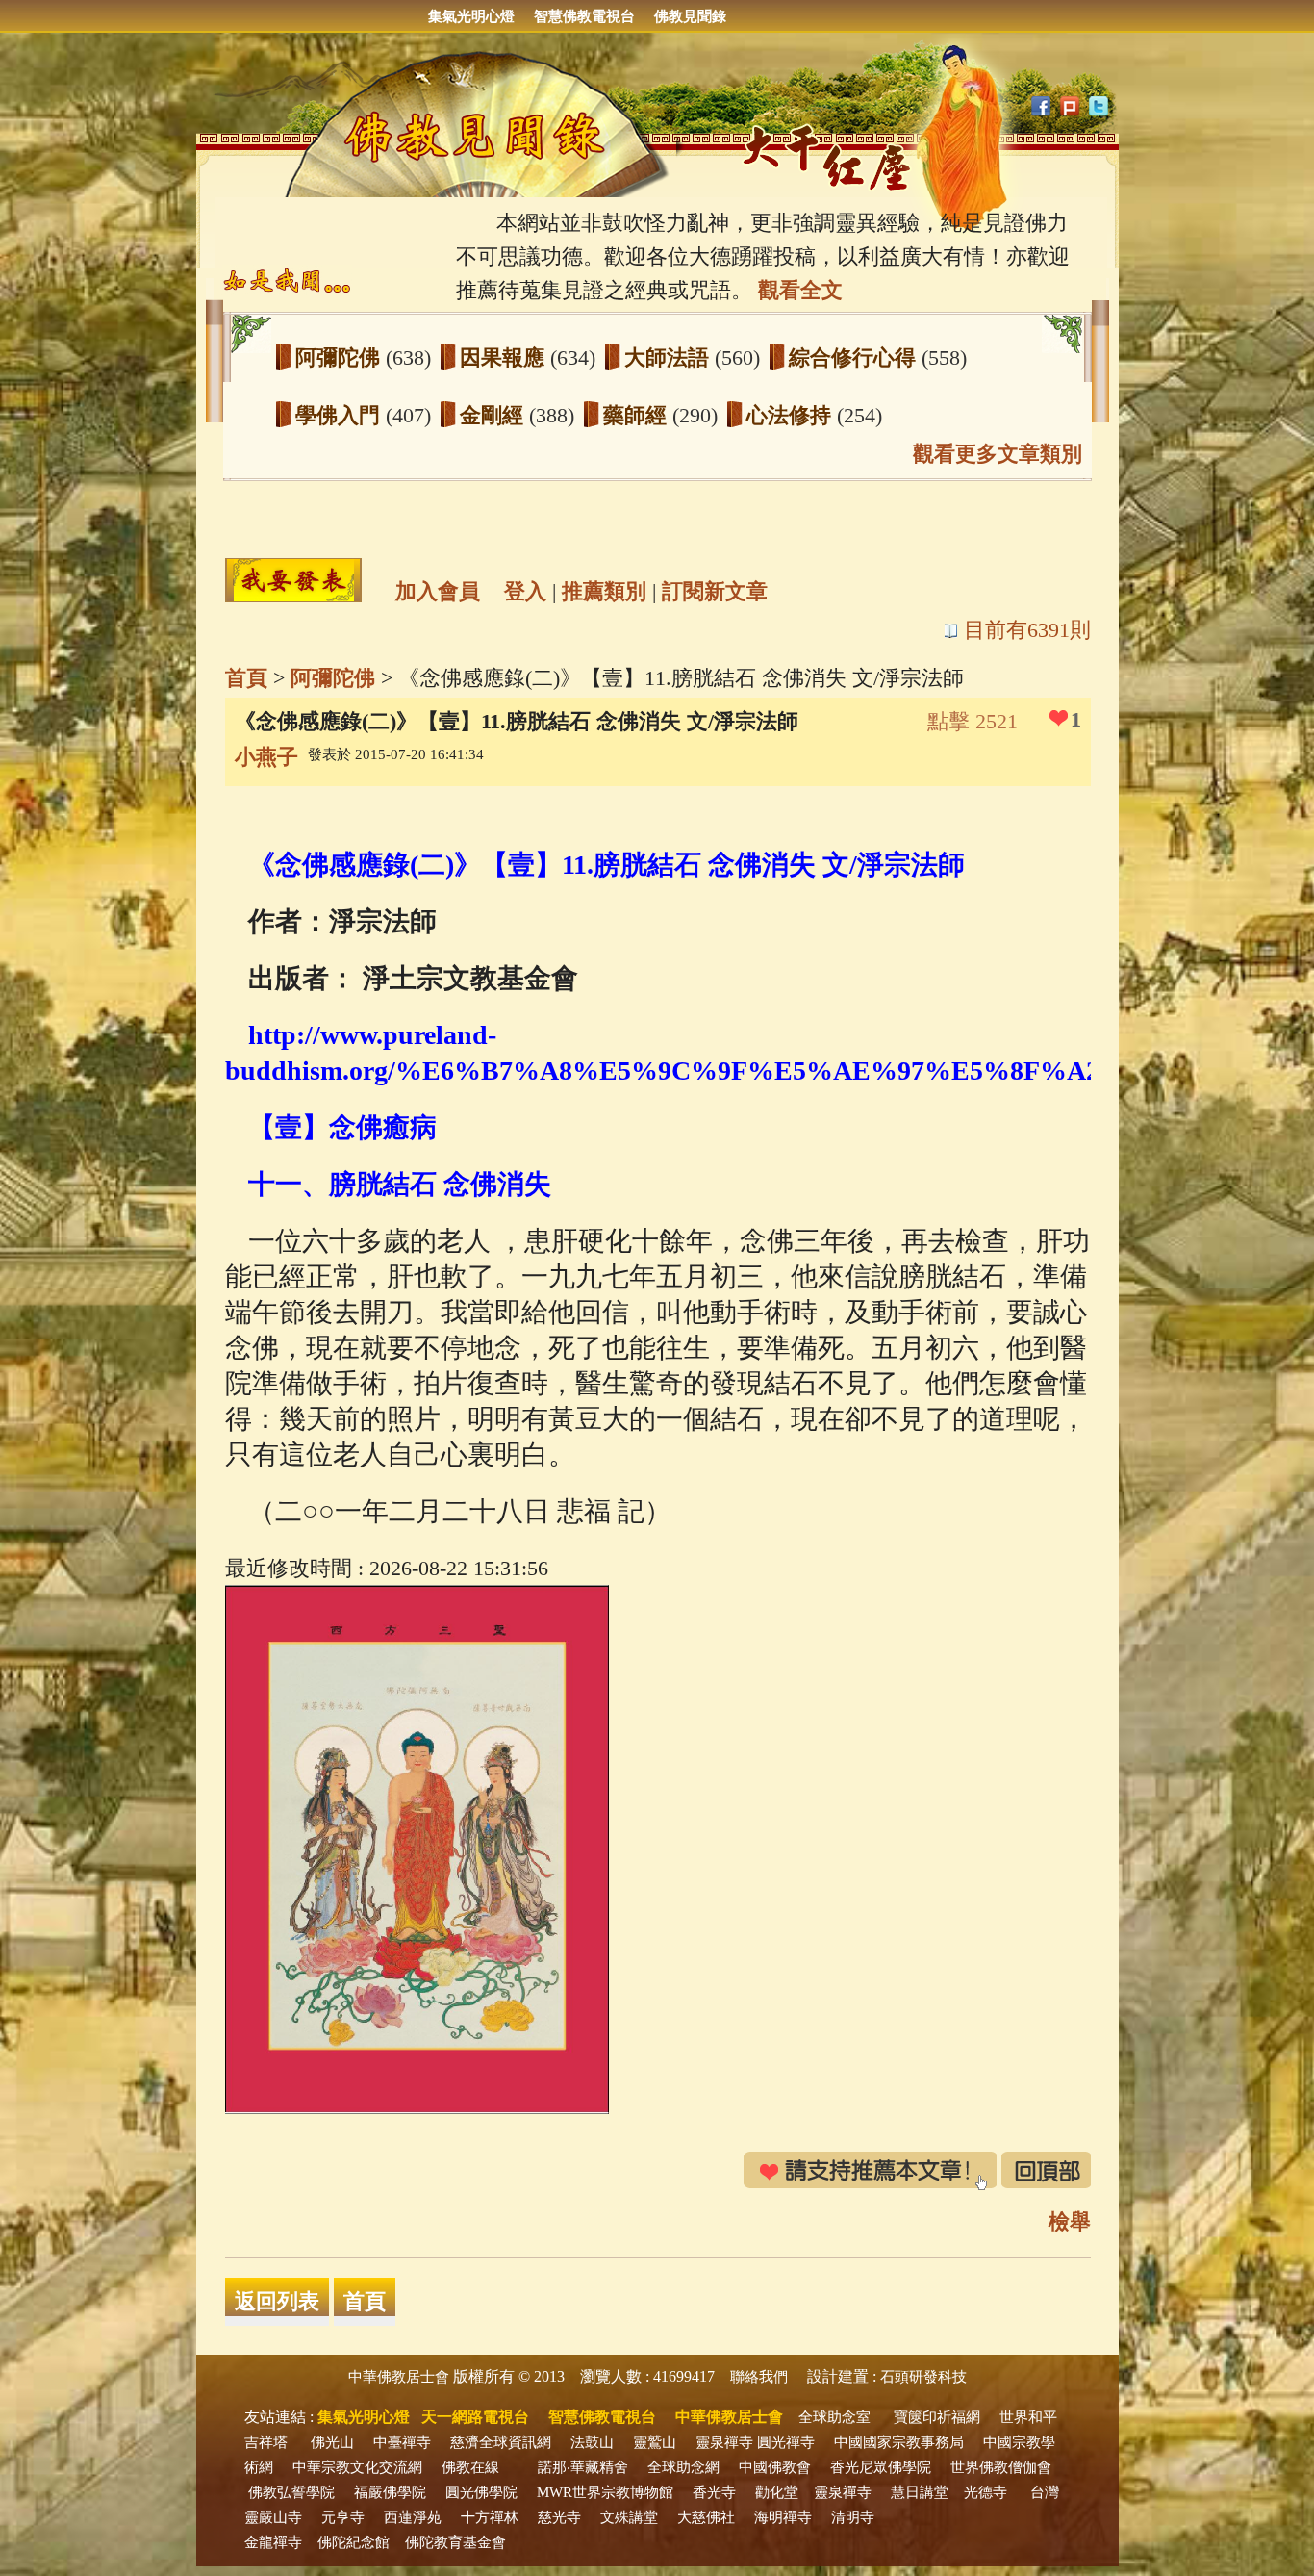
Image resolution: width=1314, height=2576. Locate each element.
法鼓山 (592, 2442)
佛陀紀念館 (354, 2542)
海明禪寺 (783, 2517)
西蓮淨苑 (413, 2517)
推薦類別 (604, 591)
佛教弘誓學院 (291, 2492)
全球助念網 (683, 2467)
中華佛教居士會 (399, 2377)
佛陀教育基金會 (455, 2542)
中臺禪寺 (402, 2442)
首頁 (246, 678)
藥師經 (638, 415)
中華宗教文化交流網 (357, 2467)
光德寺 (985, 2492)
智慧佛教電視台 (584, 16)
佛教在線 (470, 2467)
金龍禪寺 (273, 2542)
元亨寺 (343, 2517)
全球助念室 (834, 2417)
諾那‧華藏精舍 (583, 2467)
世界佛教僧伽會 (1001, 2467)
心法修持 (792, 415)
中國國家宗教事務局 (899, 2442)
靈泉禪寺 (724, 2442)
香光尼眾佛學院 (881, 2467)
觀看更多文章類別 (998, 454)
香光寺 (714, 2492)
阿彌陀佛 (341, 357)
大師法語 (670, 357)
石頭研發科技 (923, 2377)
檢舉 (1070, 2221)
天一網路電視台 (475, 2417)
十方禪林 (490, 2517)
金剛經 (494, 415)
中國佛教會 (775, 2467)
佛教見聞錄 (690, 16)
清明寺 (853, 2517)
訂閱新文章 (715, 591)
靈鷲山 (655, 2442)
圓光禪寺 (786, 2442)
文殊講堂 (629, 2517)
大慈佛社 (706, 2517)
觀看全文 (800, 290)
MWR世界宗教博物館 (605, 2492)
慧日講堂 (920, 2492)
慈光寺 (559, 2517)
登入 (525, 591)
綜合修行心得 (855, 357)
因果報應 (505, 357)
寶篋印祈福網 (937, 2417)
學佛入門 (341, 415)
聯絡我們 (759, 2377)
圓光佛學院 (481, 2492)
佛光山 (332, 2442)
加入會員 (438, 591)
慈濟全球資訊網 (501, 2442)
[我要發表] (293, 580)
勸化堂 (777, 2492)
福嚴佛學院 (390, 2492)
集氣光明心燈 (471, 16)
